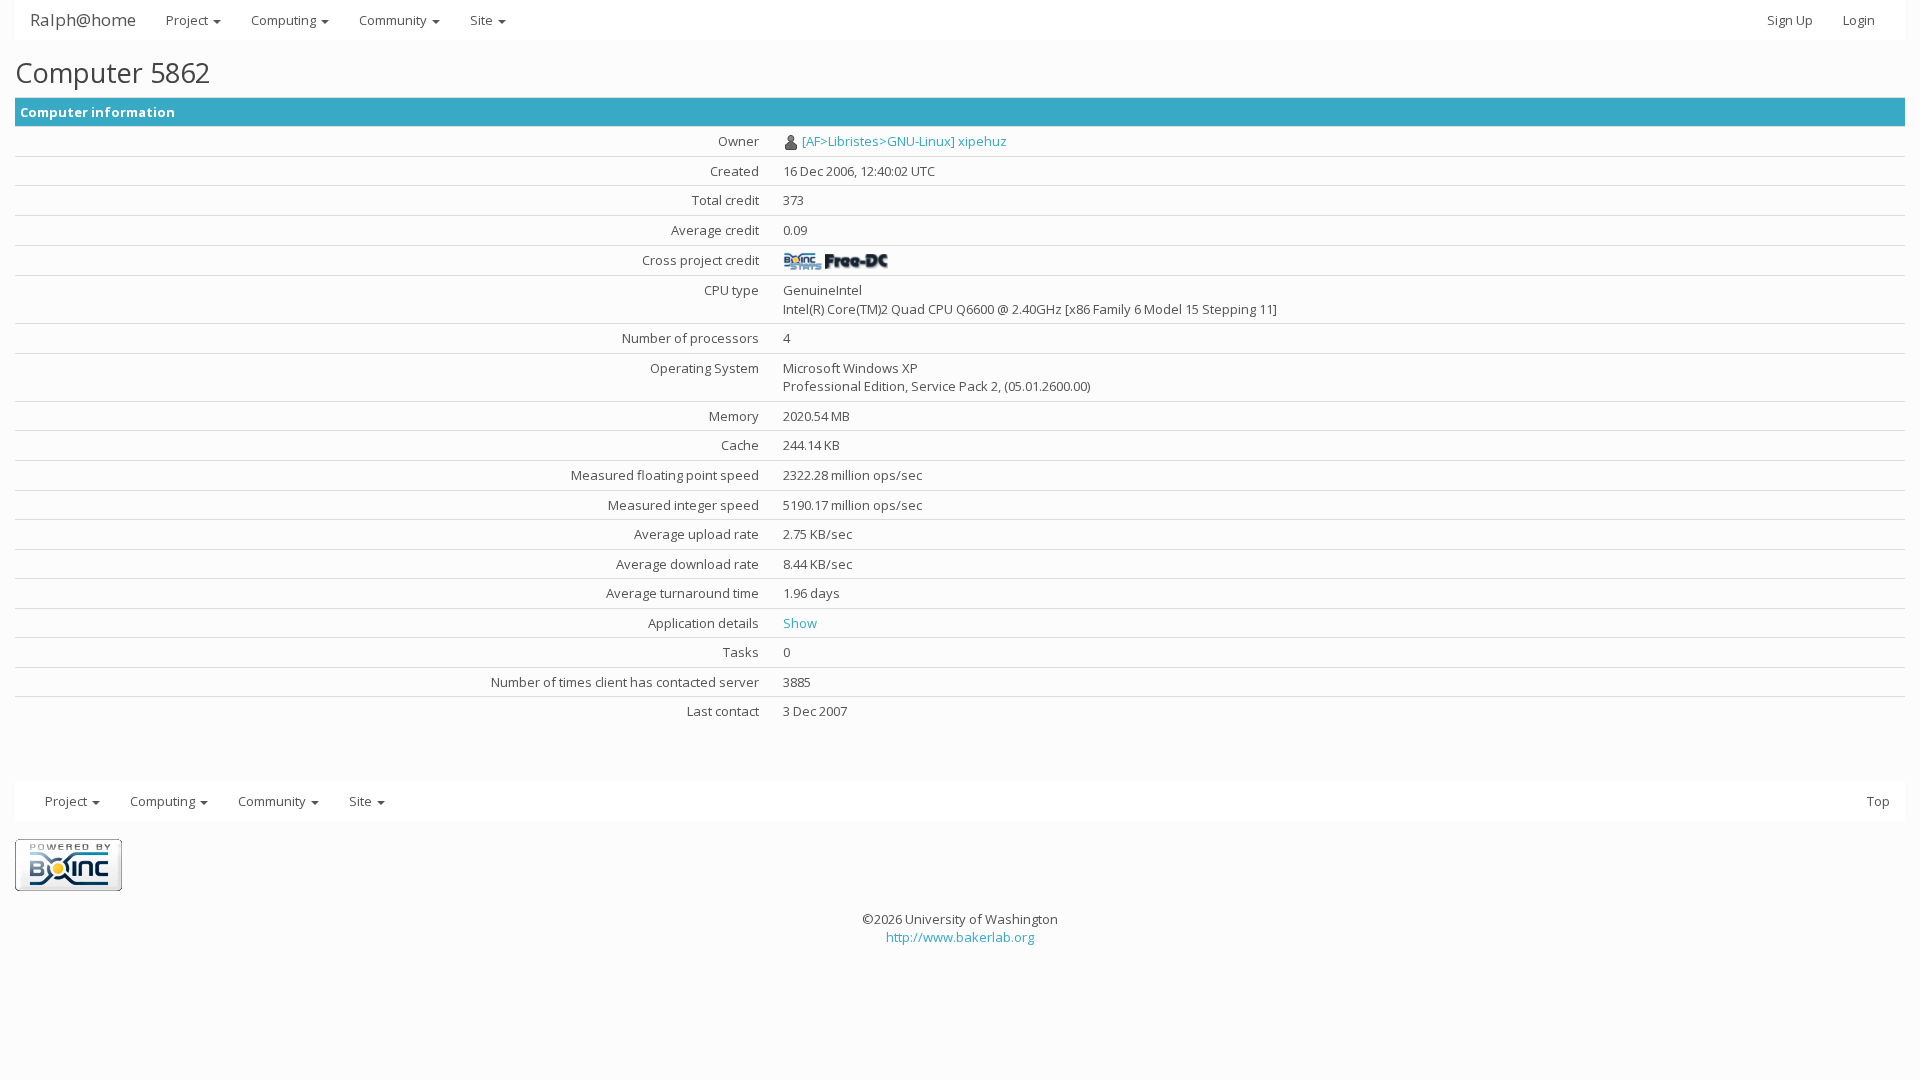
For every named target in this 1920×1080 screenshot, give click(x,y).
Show (800, 623)
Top (1878, 801)
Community (394, 20)
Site (483, 20)
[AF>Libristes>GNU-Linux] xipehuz (904, 141)
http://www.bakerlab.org (960, 937)
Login (1859, 20)
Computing (285, 20)
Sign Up (1790, 20)
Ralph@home (83, 19)
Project (188, 20)
